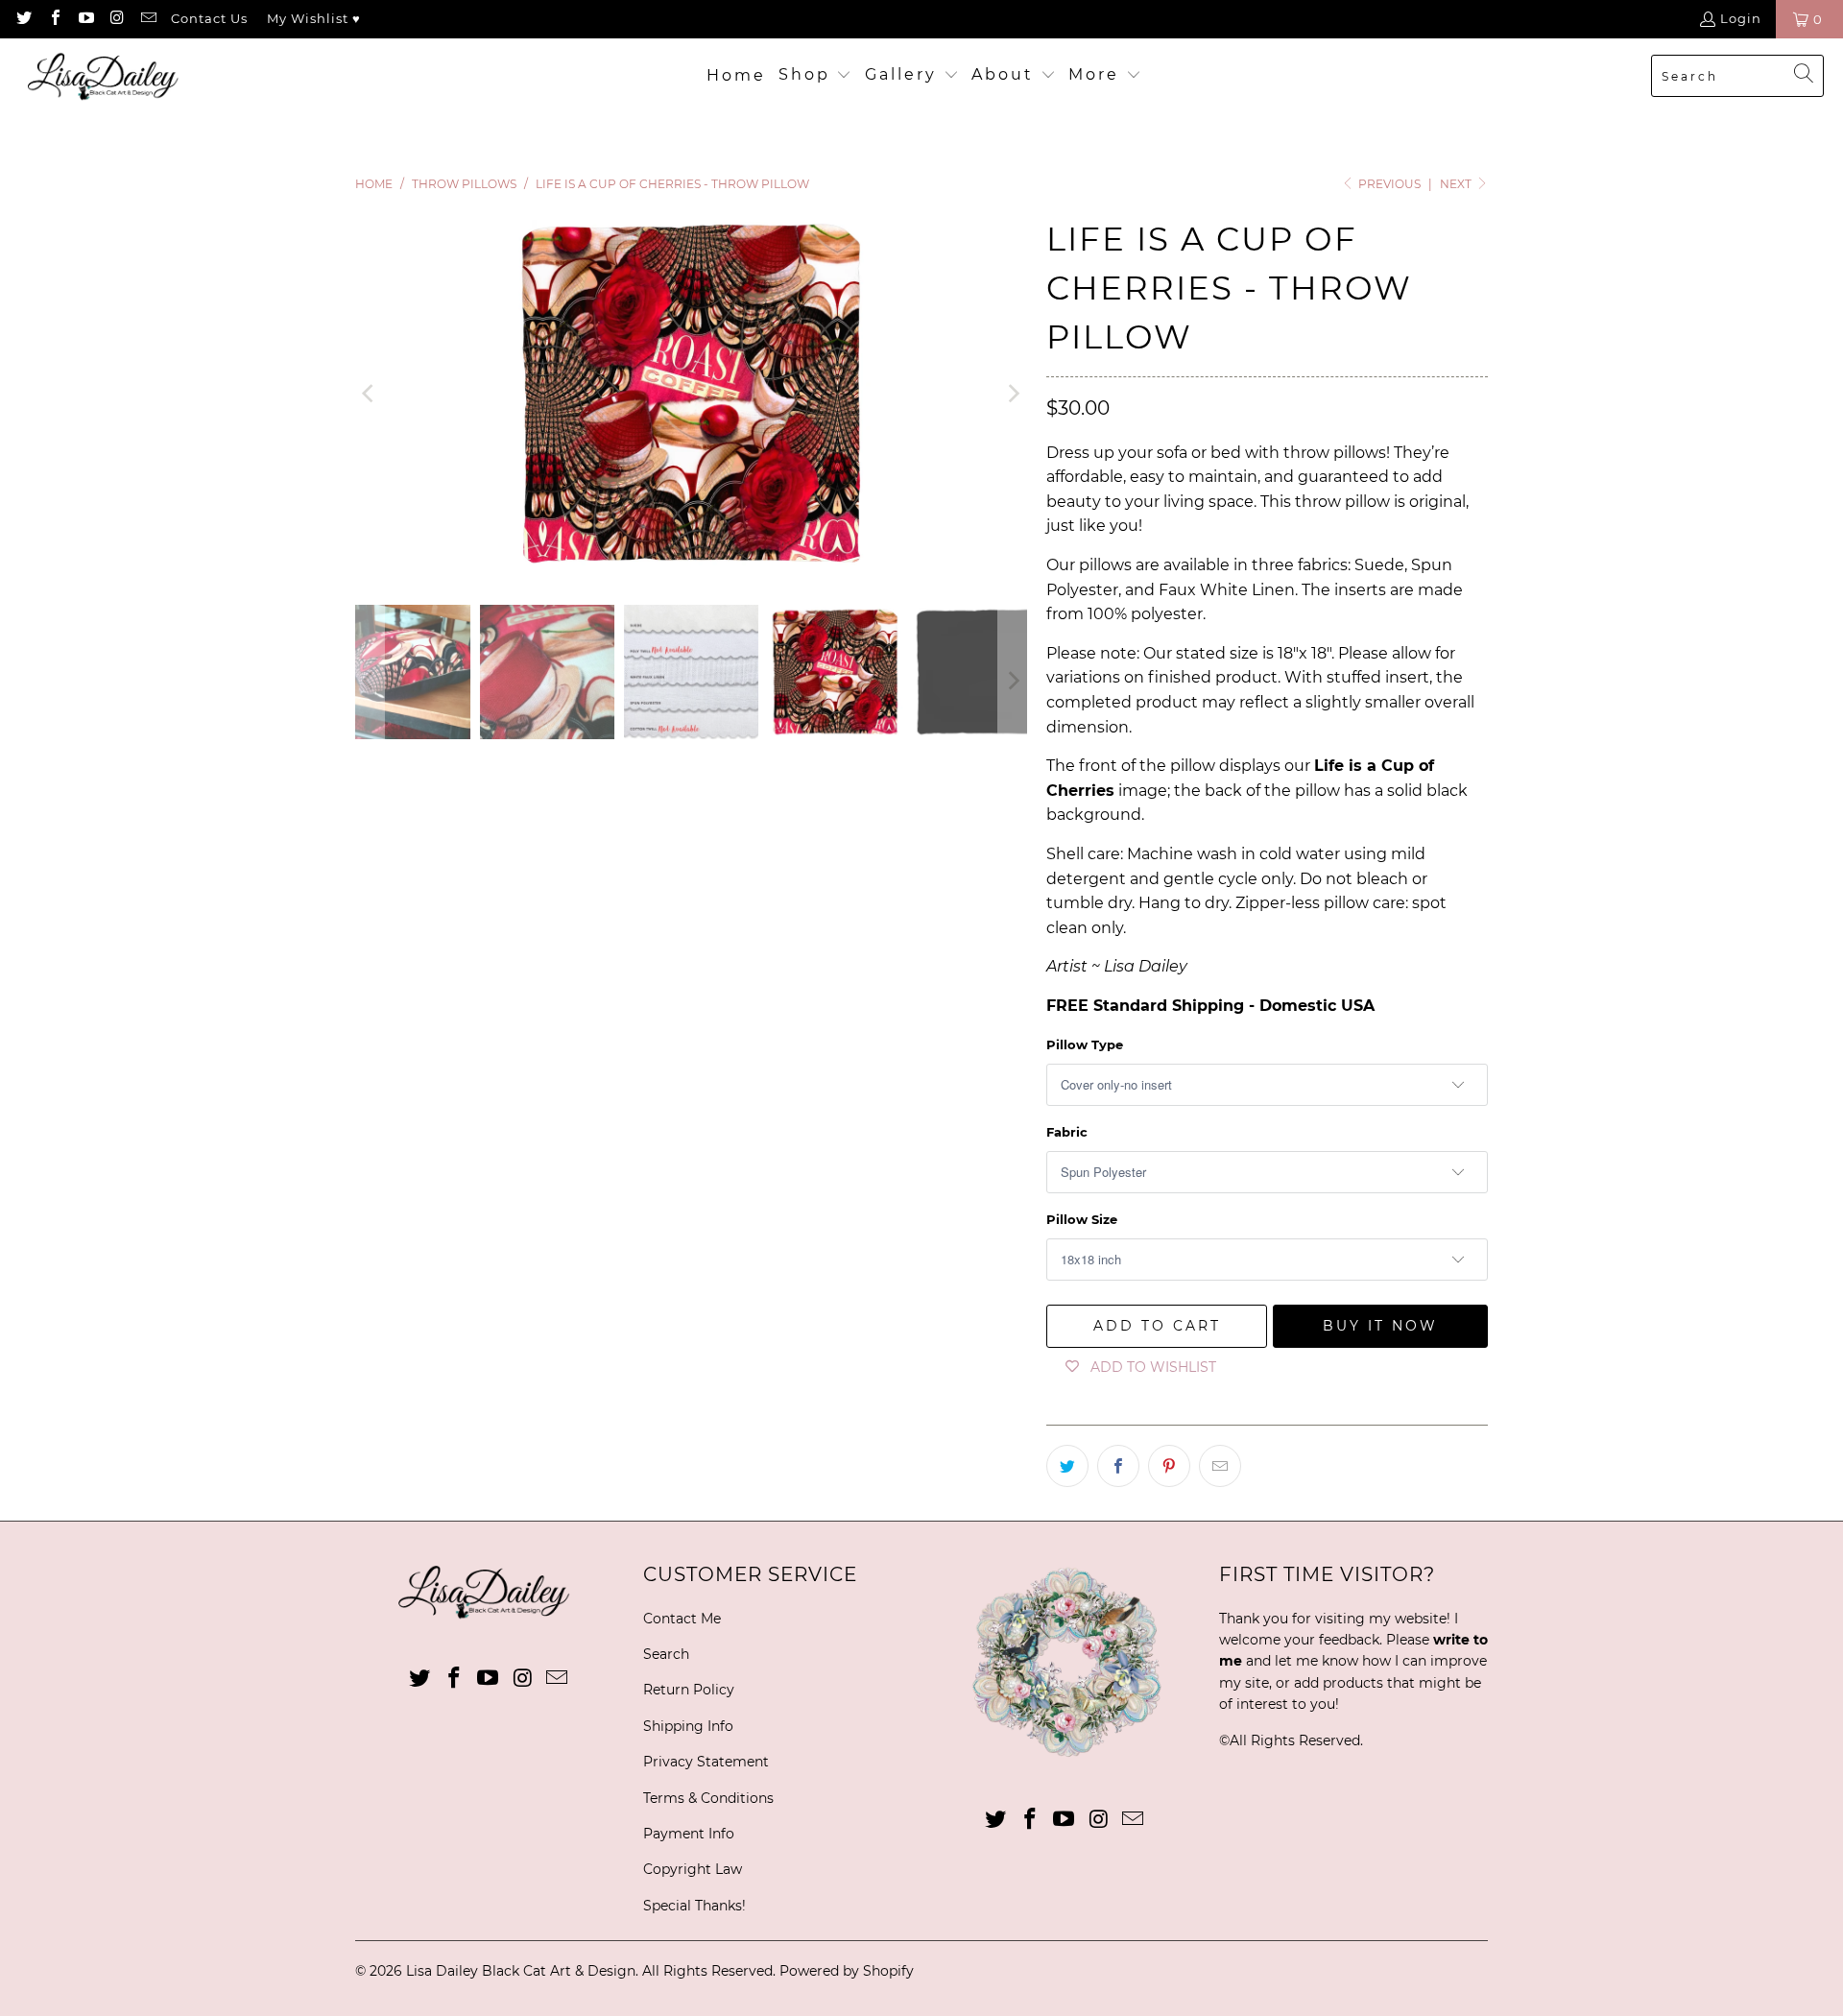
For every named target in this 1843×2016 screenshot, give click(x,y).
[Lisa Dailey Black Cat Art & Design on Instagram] (116, 19)
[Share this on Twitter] (1067, 1466)
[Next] (1013, 394)
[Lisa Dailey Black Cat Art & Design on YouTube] (85, 19)
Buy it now (1380, 1326)
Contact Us (209, 18)
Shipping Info (688, 1726)
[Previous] (370, 394)
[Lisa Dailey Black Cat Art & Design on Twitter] (23, 19)
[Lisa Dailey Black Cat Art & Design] (108, 76)
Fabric (1067, 1132)
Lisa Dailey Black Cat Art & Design (521, 1971)
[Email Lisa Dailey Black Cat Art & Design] (148, 19)
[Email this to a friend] (1220, 1466)
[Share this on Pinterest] (1169, 1466)
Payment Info (689, 1834)
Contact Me (682, 1619)
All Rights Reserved (1295, 1740)
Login (1741, 18)
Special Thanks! (694, 1906)
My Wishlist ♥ (314, 18)
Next (1457, 184)
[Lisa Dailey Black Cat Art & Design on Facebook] (54, 19)
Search (666, 1654)
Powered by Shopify (847, 1971)
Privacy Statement (706, 1762)
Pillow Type (1085, 1044)
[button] (815, 76)
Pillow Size (1082, 1219)
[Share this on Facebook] (1118, 1466)
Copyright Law (693, 1869)
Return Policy (689, 1690)
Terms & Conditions (708, 1798)
